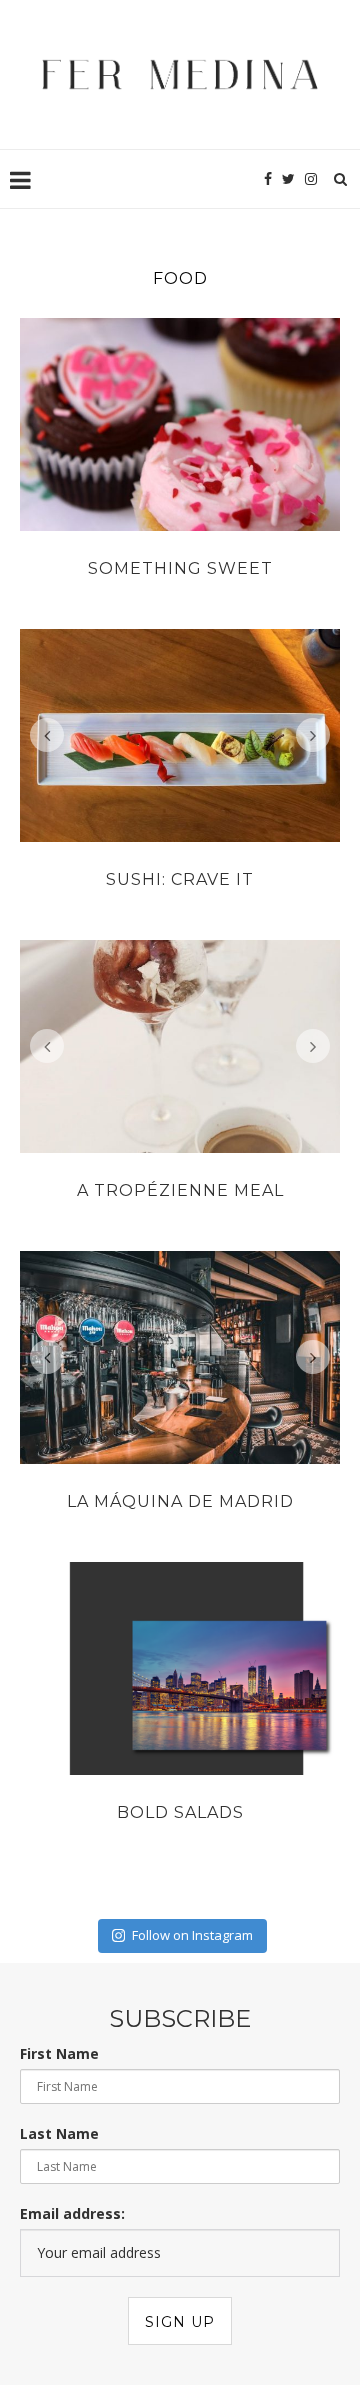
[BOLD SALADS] (180, 1668)
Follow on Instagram (192, 1935)
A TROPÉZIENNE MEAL (180, 1190)
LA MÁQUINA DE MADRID (180, 1501)
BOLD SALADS (180, 1812)
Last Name (59, 2133)
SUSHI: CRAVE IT (180, 879)
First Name (59, 2053)
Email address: (72, 2213)
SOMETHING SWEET (180, 568)
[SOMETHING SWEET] (180, 424)
